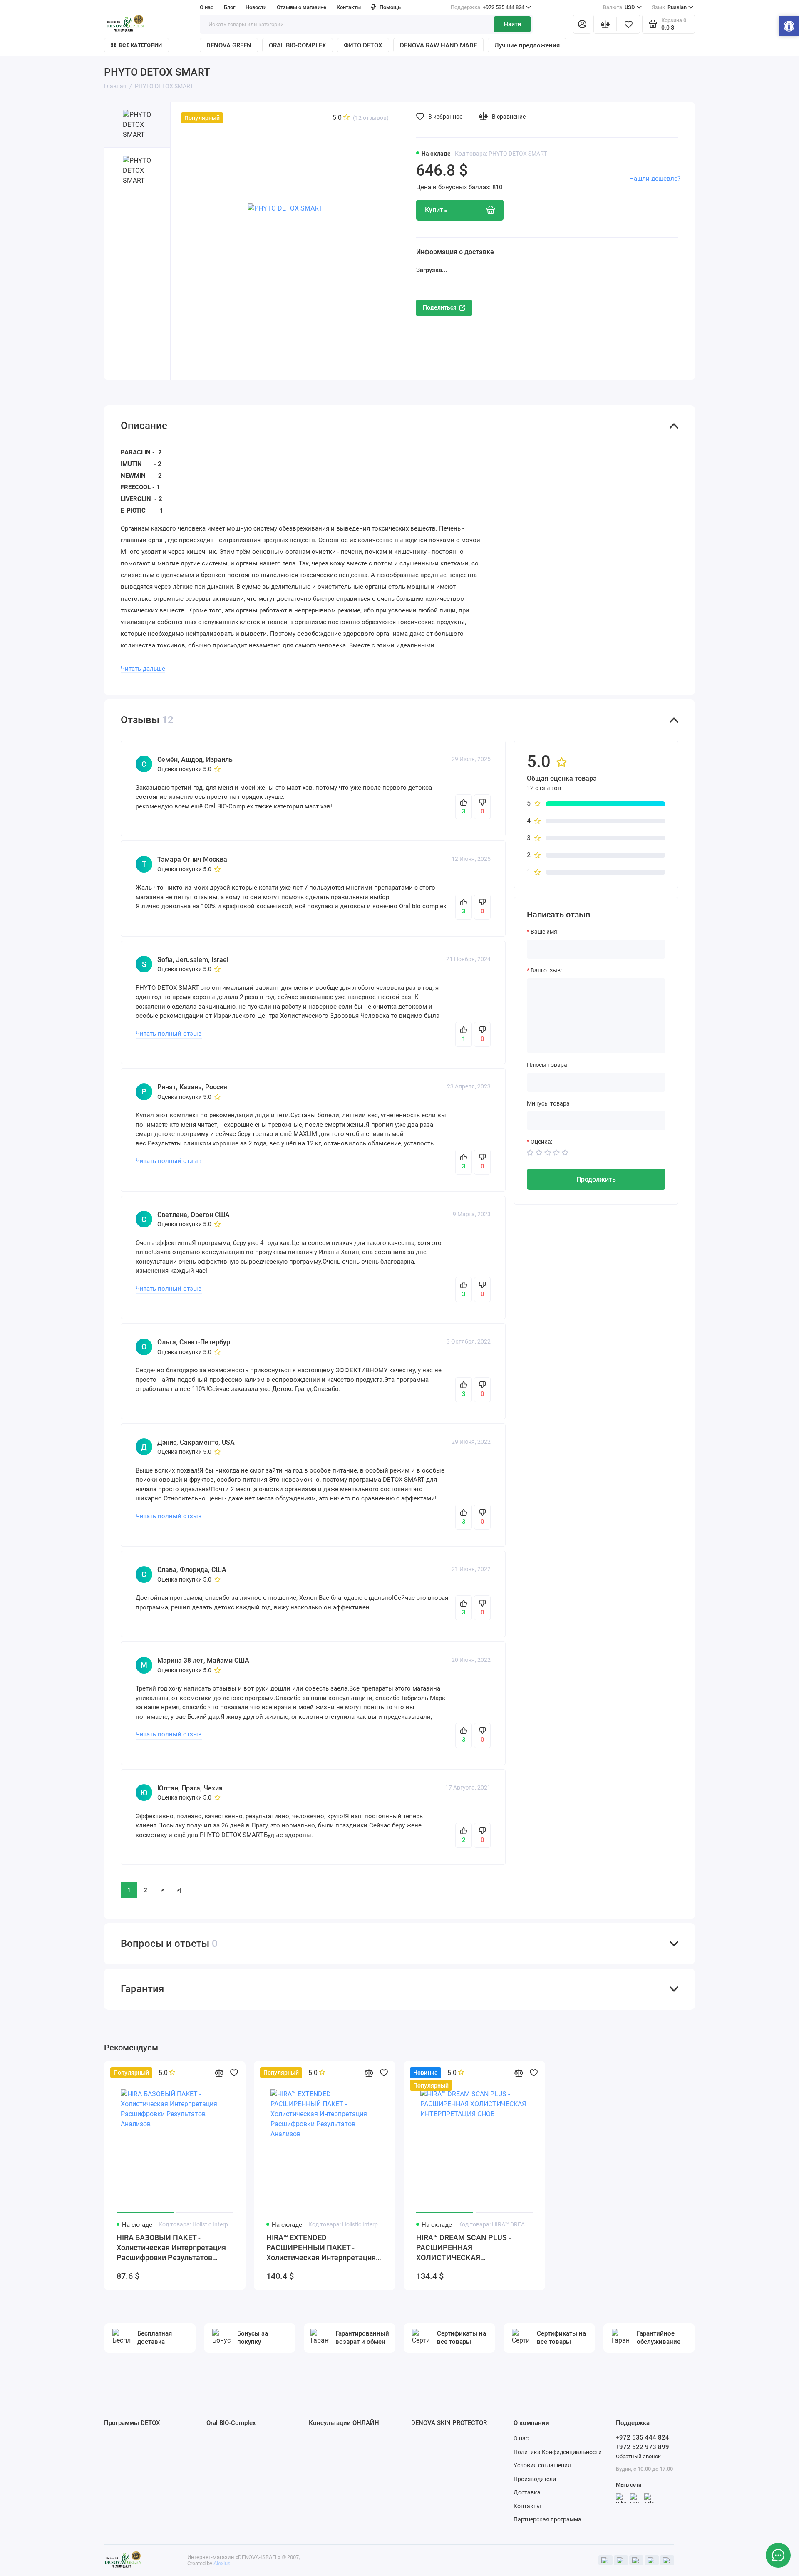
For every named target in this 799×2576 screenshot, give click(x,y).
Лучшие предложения (527, 45)
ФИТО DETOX (363, 45)
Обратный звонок (638, 2456)
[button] (789, 27)
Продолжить (596, 1179)
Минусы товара (548, 1103)
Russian (669, 7)
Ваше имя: (545, 932)
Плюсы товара (547, 1065)
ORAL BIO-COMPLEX (298, 45)
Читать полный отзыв (169, 1034)
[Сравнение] (605, 24)
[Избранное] (628, 24)
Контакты (349, 7)
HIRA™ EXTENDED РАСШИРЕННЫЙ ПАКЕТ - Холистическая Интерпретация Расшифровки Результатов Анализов (321, 2248)
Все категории (140, 45)
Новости (256, 7)
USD (619, 7)
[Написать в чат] (778, 2555)
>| (179, 1890)
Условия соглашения (542, 2465)
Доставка (527, 2492)
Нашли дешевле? (655, 179)
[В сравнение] (219, 2073)
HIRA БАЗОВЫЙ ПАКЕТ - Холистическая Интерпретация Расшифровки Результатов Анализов (171, 2248)
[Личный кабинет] (582, 24)
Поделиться (440, 307)
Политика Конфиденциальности (558, 2452)
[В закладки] (234, 2073)
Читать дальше (143, 669)
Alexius (222, 2563)
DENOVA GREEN (229, 45)
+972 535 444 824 (488, 7)
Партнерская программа (547, 2519)
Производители (535, 2479)
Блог (230, 7)
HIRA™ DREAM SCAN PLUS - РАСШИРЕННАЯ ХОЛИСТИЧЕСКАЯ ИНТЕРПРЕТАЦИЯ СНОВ (464, 2248)
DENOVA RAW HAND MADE (438, 45)
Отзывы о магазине (301, 7)
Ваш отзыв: (546, 970)
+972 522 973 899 (643, 2447)
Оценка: (541, 1142)
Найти (512, 24)
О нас (521, 2438)
